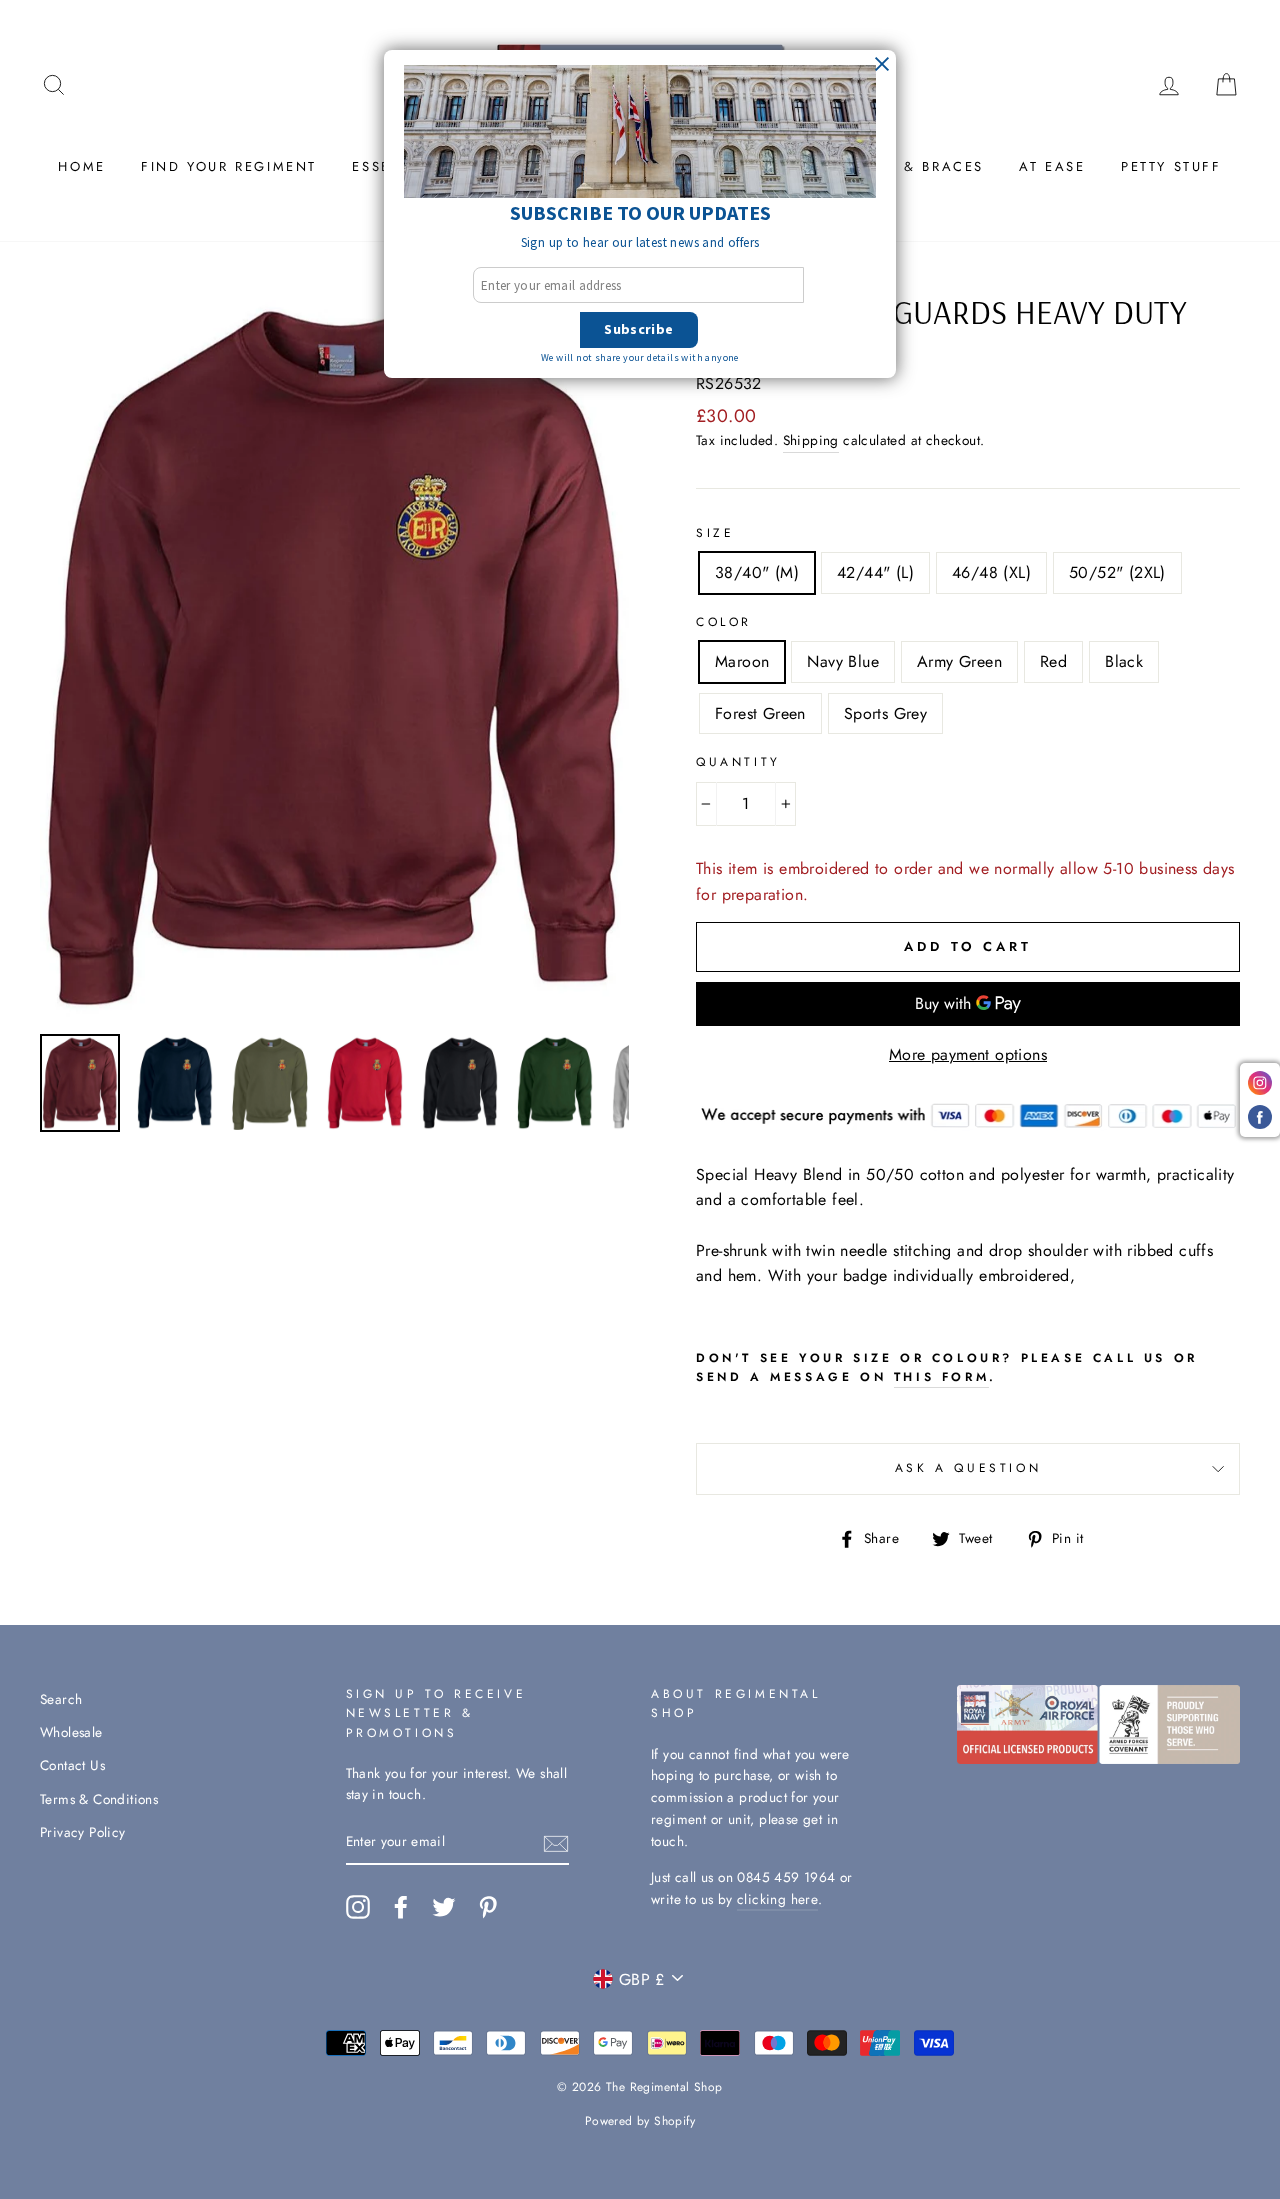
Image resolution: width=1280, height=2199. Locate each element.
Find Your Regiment (229, 166)
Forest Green (760, 713)
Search (61, 1699)
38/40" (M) (757, 572)
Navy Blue (843, 661)
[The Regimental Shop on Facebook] (401, 1907)
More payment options (968, 1054)
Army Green (959, 661)
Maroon (742, 661)
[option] (334, 658)
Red (1053, 661)
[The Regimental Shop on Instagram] (358, 1907)
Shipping (811, 440)
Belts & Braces (918, 166)
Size (715, 533)
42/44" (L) (875, 572)
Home (81, 166)
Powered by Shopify (640, 2121)
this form (941, 1377)
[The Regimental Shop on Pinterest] (488, 1907)
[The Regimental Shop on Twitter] (444, 1907)
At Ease (1052, 166)
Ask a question (968, 1468)
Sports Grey (885, 713)
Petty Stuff (1171, 166)
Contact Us (72, 1765)
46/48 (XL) (991, 572)
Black (1124, 661)
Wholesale (71, 1732)
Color (724, 622)
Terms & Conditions (99, 1799)
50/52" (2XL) (1117, 572)
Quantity (738, 762)
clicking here (777, 1899)
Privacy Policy (83, 1832)
